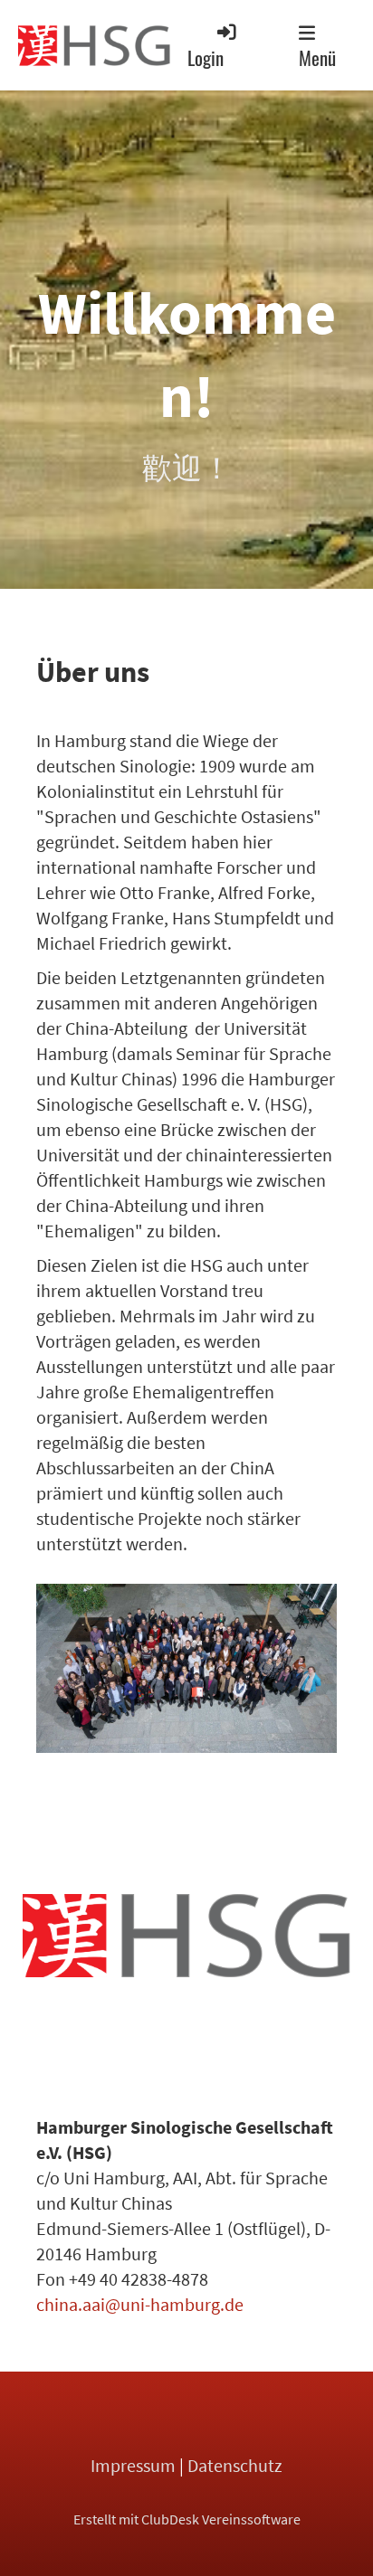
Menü (317, 57)
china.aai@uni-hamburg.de (140, 2304)
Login (206, 57)
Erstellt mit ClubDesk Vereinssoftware (187, 2519)
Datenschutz (235, 2465)
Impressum (133, 2465)
